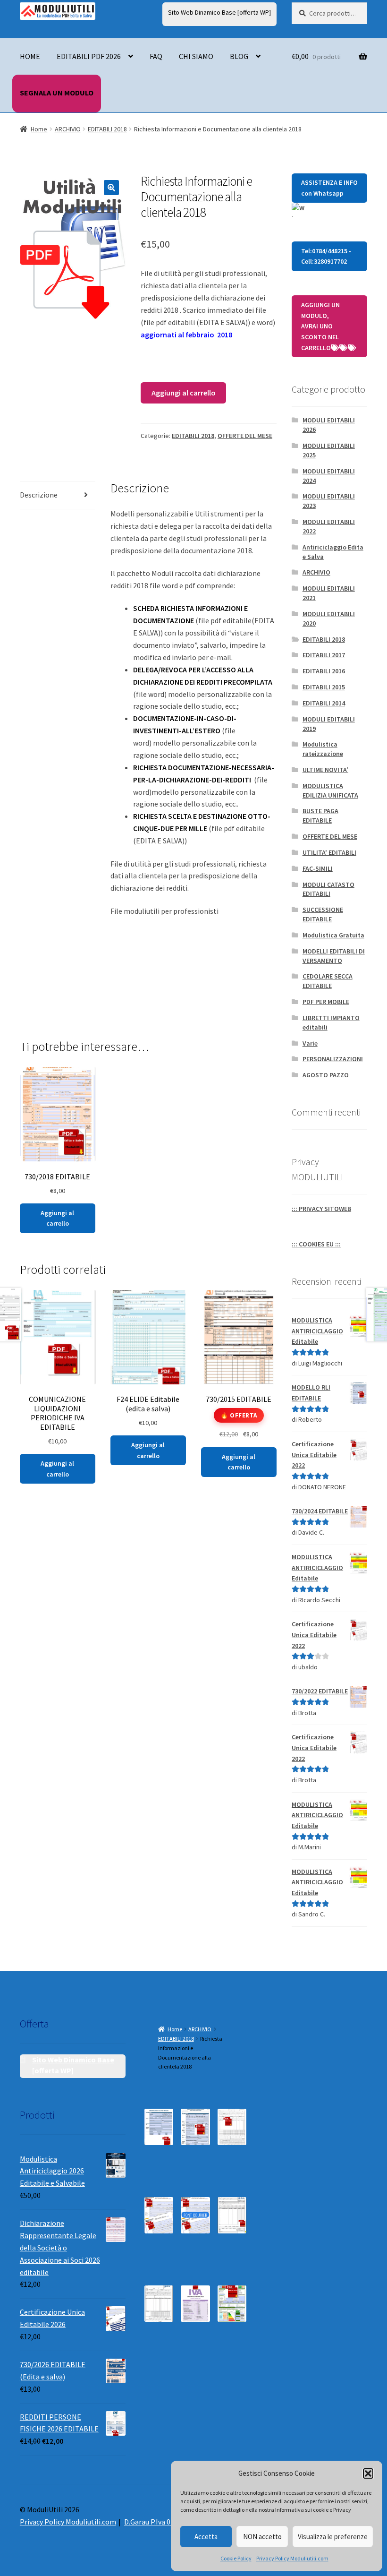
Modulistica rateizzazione (323, 749)
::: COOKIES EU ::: (316, 1244)
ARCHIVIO (68, 129)
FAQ (156, 56)
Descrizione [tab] (39, 495)
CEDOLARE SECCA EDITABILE (328, 981)
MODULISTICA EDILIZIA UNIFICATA (330, 790)
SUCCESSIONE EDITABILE (323, 914)
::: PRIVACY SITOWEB (321, 1209)
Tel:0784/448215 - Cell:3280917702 (326, 256)
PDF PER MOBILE (326, 1002)
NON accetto (262, 2537)
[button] (368, 2473)
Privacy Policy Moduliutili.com (292, 2558)
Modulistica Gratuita (333, 935)
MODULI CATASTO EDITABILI (328, 889)
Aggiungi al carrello (184, 393)
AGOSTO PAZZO (326, 1075)
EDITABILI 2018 (107, 129)
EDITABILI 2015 (324, 687)
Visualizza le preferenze (333, 2537)
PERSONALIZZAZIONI (333, 1059)
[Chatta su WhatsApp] (329, 210)
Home (39, 129)
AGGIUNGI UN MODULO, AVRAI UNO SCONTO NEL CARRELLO (320, 326)
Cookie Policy (236, 2558)
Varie (310, 1043)
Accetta (206, 2537)
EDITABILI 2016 (324, 671)
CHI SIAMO (196, 56)
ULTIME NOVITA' (325, 770)
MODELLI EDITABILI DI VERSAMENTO (334, 956)
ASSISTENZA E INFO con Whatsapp (329, 188)
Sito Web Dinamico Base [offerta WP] (219, 12)
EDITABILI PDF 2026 (89, 56)
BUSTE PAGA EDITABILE (320, 816)
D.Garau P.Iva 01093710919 (166, 2522)
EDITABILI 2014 (324, 703)
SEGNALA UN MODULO (57, 93)
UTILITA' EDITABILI (329, 852)
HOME (30, 56)
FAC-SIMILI (318, 868)
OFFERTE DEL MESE (245, 436)
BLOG (239, 56)
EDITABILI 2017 (324, 655)
